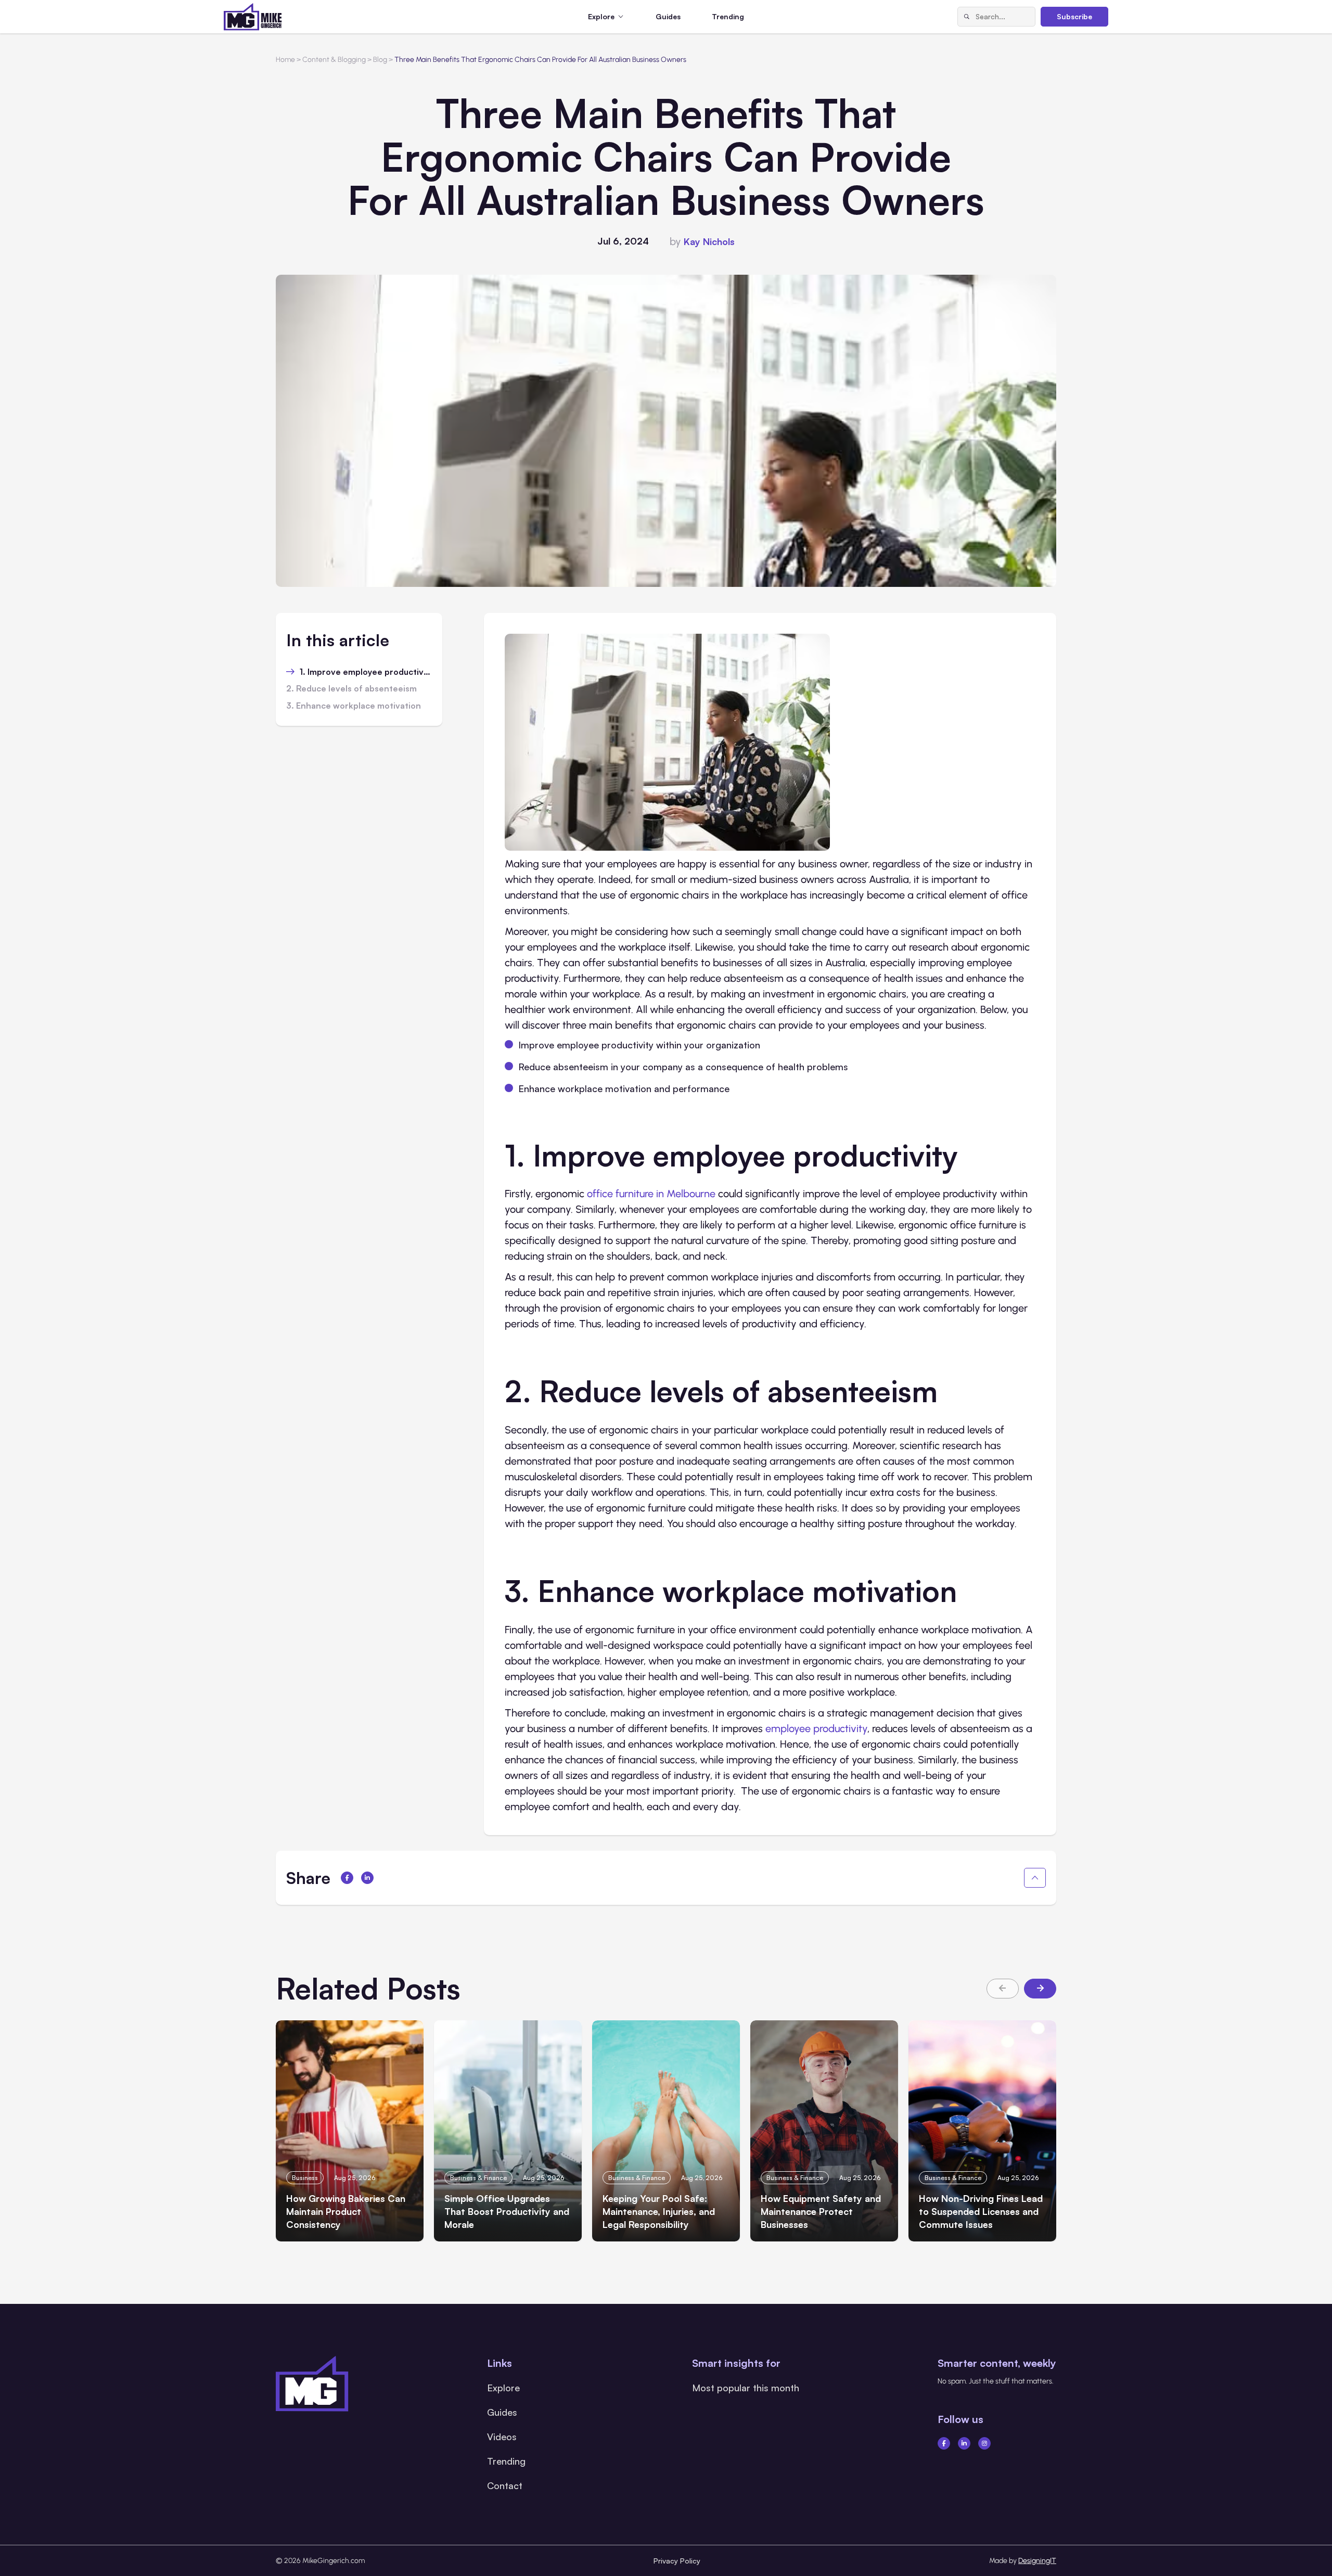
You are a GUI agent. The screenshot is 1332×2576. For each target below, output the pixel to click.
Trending (728, 16)
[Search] (967, 17)
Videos (502, 2437)
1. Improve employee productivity (366, 672)
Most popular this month (746, 2388)
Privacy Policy (677, 2561)
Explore (503, 2388)
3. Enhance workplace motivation (354, 706)
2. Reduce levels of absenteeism (351, 689)
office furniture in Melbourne (651, 1194)
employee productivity (816, 1728)
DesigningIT (1037, 2561)
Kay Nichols (709, 241)
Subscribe (1074, 16)
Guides (668, 16)
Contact (505, 2485)
